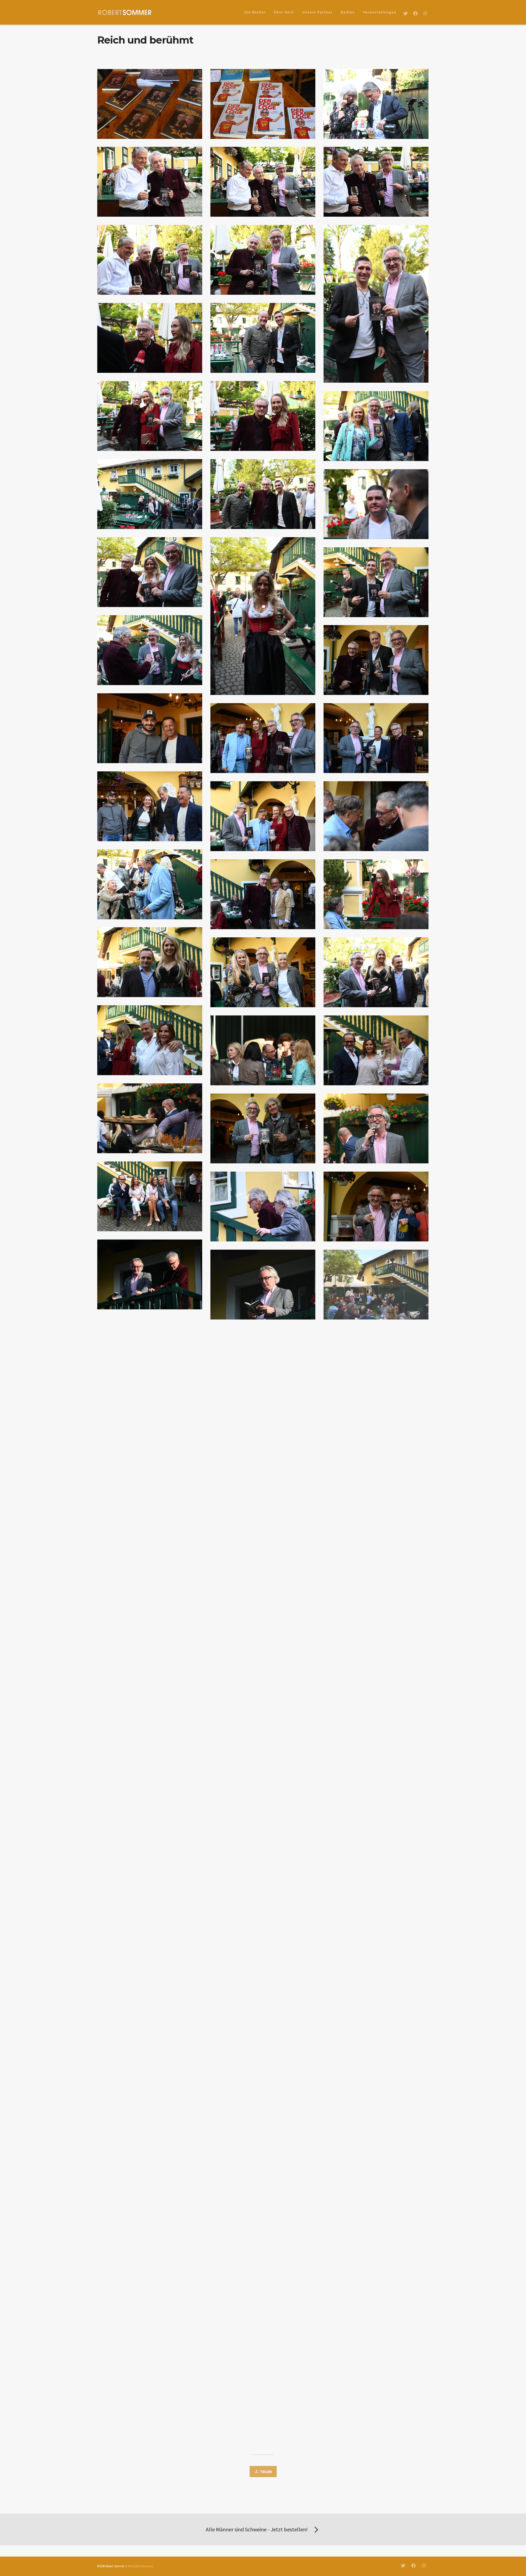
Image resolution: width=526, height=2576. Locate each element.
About (131, 2566)
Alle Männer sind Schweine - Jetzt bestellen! (257, 2529)
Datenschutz (145, 2566)
